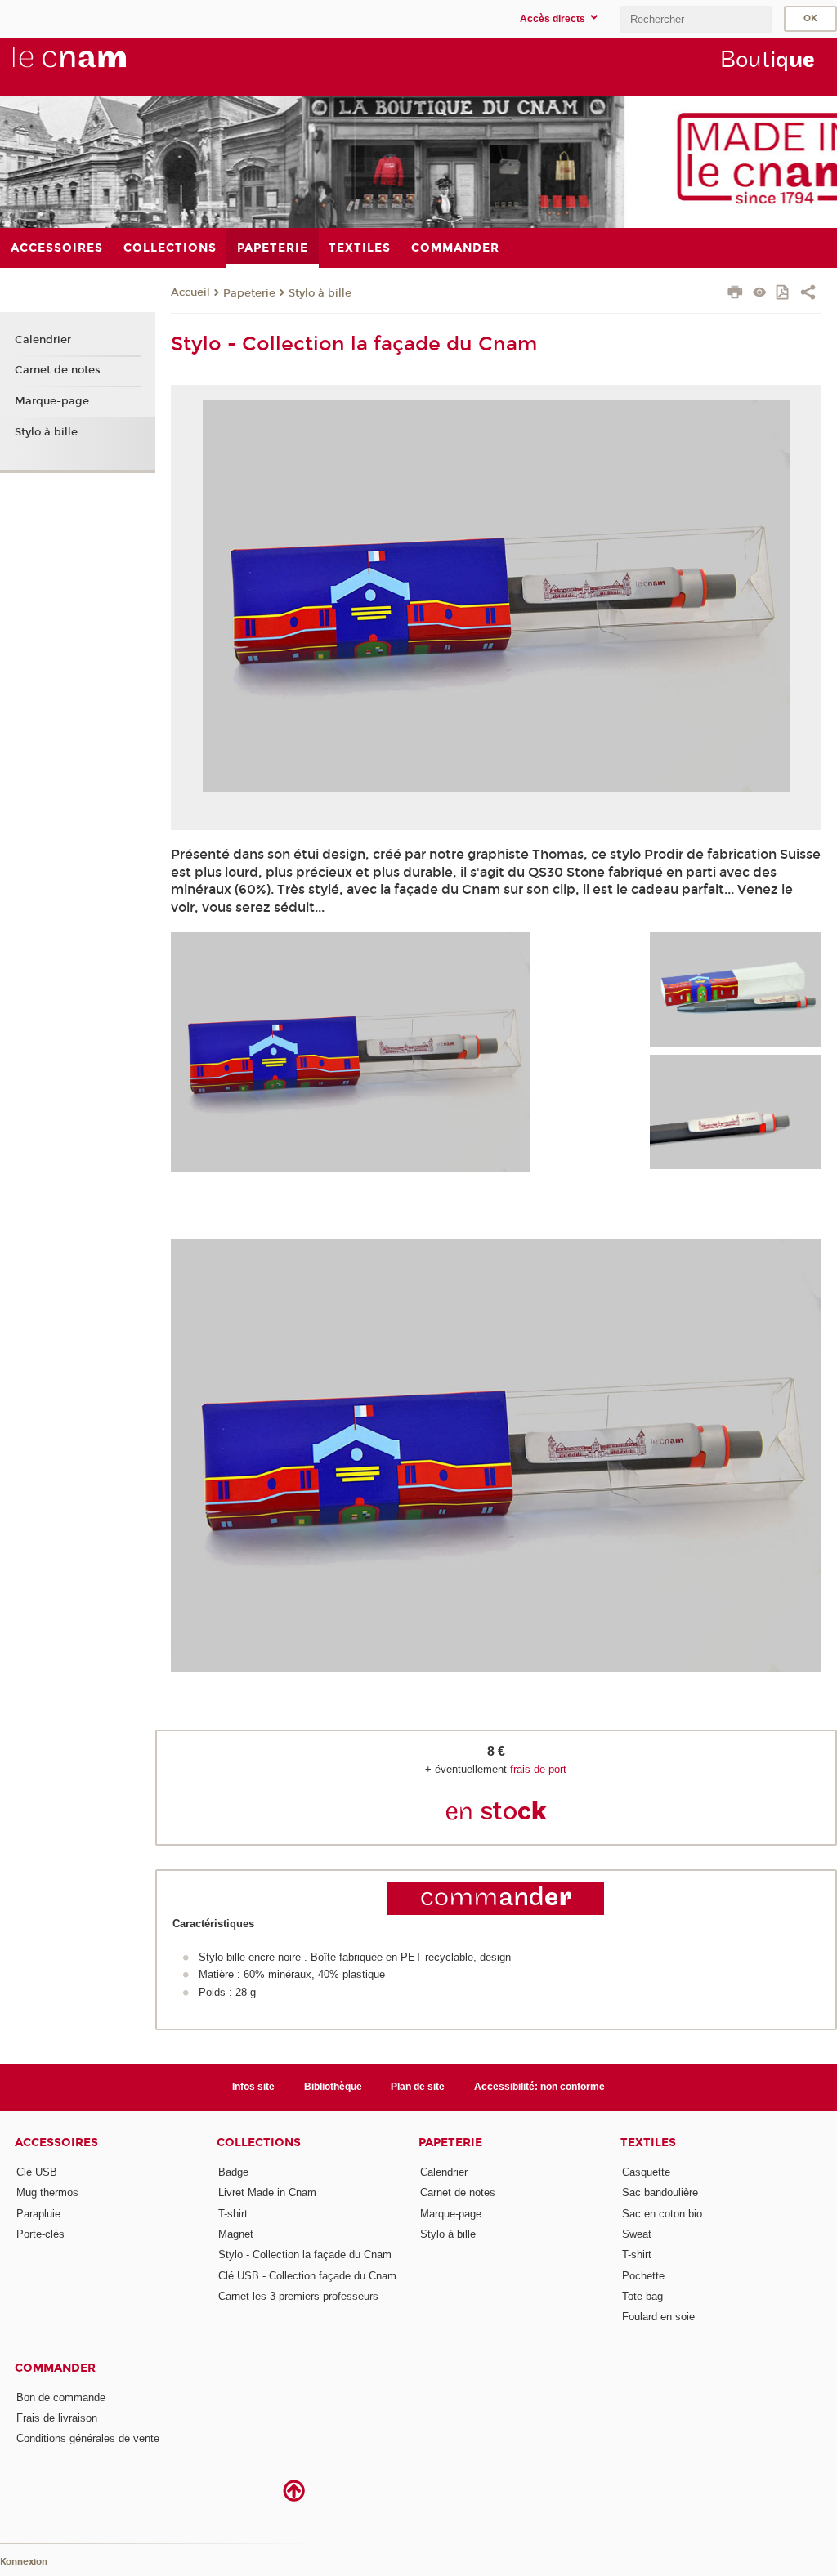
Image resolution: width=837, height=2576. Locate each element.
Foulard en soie (658, 2317)
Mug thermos (47, 2192)
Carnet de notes (58, 370)
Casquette (646, 2172)
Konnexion (24, 2562)
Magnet (236, 2234)
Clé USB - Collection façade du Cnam (307, 2276)
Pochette (643, 2276)
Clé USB (37, 2172)
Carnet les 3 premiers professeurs (298, 2296)
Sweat (637, 2234)
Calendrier (43, 340)
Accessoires (56, 2143)
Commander (55, 2368)
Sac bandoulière (660, 2192)
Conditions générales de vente (88, 2438)
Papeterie (249, 293)
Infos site (253, 2087)
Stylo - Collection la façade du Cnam (305, 2255)
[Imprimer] (735, 294)
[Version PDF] (783, 294)
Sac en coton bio (662, 2214)
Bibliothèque (333, 2087)
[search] (696, 19)
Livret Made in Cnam (267, 2192)
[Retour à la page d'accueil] (96, 66)
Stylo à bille (320, 293)
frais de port (538, 1769)
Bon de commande (61, 2397)
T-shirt (233, 2214)
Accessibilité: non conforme (539, 2087)
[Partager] (808, 294)
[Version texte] (760, 294)
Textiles (648, 2143)
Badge (233, 2172)
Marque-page (52, 401)
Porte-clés (40, 2234)
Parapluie (38, 2214)
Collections (259, 2143)
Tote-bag (642, 2296)
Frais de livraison (57, 2418)
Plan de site (418, 2087)
